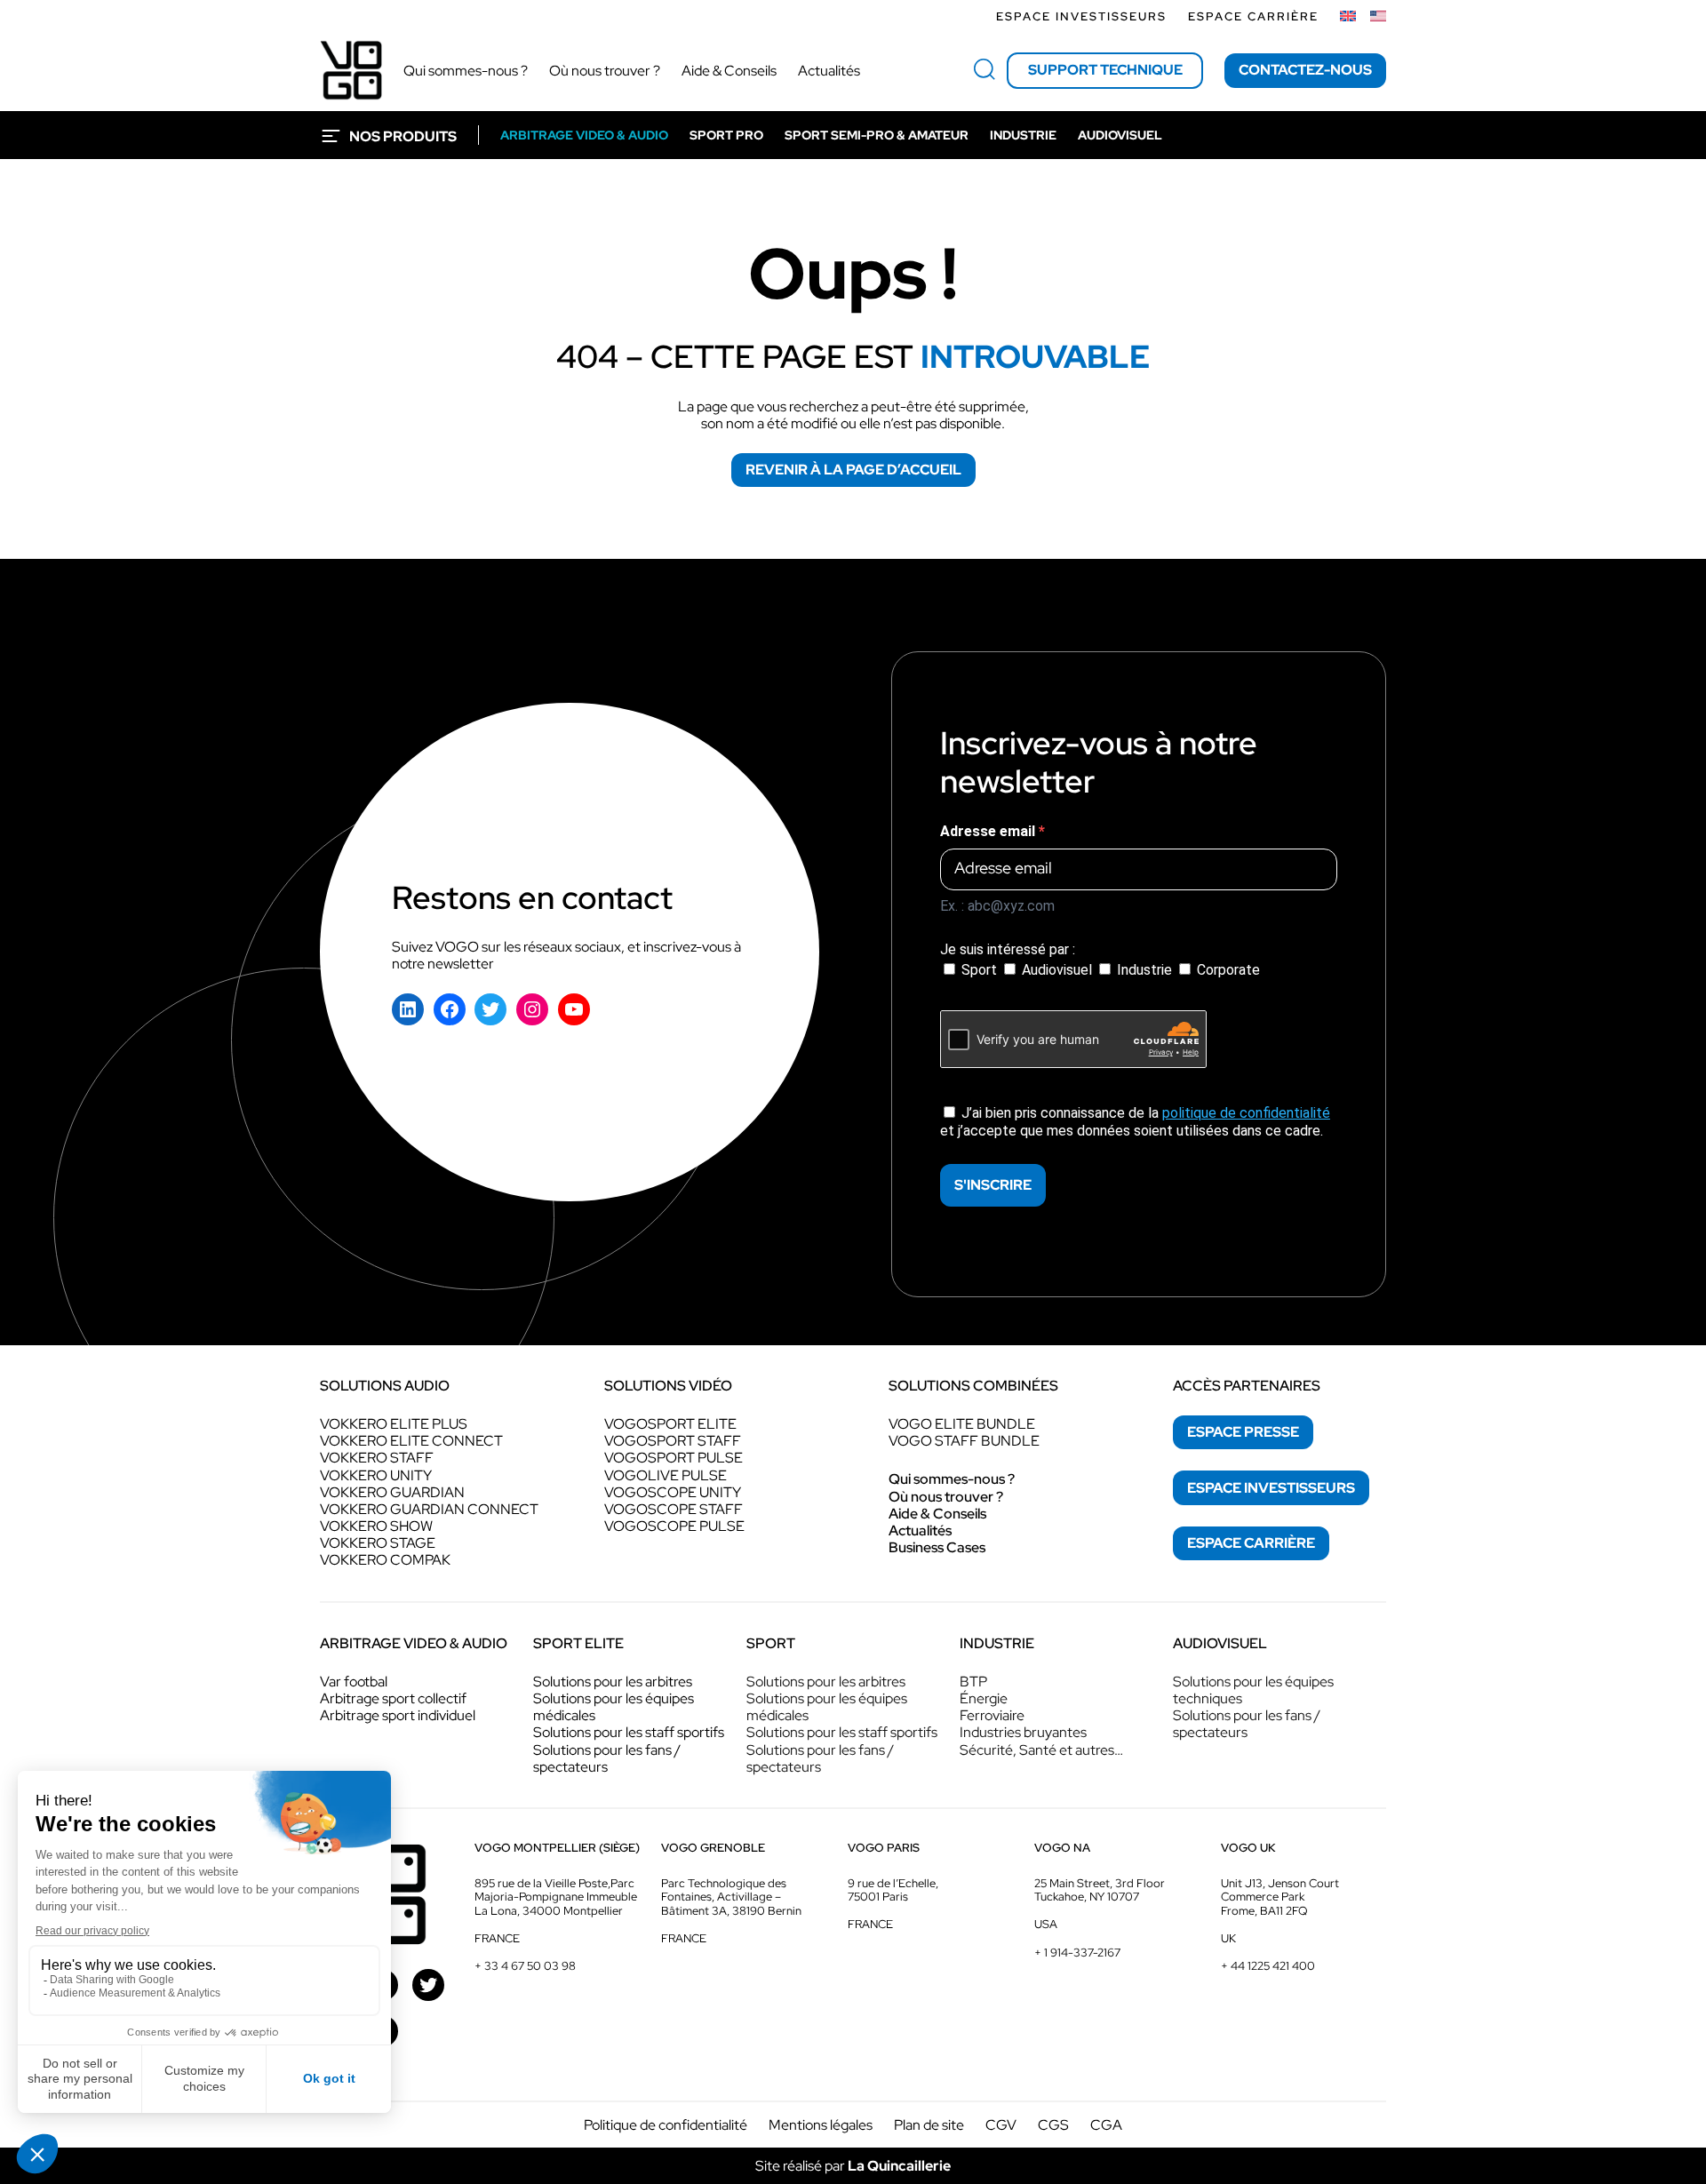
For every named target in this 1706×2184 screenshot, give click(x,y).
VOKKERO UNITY (376, 1475)
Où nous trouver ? (946, 1497)
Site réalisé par (853, 2166)
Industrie (1144, 970)
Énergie (984, 1698)
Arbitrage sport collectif (393, 1698)
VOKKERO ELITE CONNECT (411, 1441)
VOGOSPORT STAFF (673, 1441)
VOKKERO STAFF (377, 1458)
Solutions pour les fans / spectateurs (607, 1758)
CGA (1106, 2125)
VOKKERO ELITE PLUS (394, 1424)
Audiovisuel (1057, 970)
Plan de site (929, 2125)
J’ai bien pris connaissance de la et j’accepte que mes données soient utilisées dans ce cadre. (1135, 1121)
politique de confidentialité (1246, 1113)
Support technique (1105, 70)
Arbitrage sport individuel (398, 1715)
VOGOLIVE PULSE (666, 1475)
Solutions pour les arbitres (613, 1682)
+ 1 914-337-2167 (1077, 1953)
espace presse (1243, 1432)
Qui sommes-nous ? (952, 1479)
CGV (1001, 2125)
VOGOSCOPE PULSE (674, 1526)
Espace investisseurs (1081, 16)
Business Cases (937, 1547)
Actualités (920, 1530)
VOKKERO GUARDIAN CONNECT (429, 1509)
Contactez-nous (1305, 70)
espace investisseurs (1271, 1488)
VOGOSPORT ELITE (670, 1424)
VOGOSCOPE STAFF (674, 1509)
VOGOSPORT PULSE (674, 1458)
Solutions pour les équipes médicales (614, 1707)
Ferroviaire (992, 1715)
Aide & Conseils (937, 1514)
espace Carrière (1251, 1543)
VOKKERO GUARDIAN (392, 1492)
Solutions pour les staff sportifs (629, 1732)
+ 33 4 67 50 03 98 (525, 1966)
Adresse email (989, 831)
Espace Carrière (1253, 16)
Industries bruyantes (1023, 1732)
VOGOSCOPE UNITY (673, 1492)
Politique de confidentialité (666, 2125)
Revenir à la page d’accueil (853, 470)
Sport (979, 970)
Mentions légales (821, 2125)
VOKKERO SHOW (376, 1526)
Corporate (1227, 970)
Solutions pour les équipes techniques (1253, 1690)
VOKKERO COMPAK (385, 1560)
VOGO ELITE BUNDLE (962, 1424)
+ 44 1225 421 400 (1268, 1966)
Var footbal (354, 1682)
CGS (1053, 2125)
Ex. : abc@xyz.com (997, 906)
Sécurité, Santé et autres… (1041, 1750)
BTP (973, 1682)
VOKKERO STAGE (378, 1543)
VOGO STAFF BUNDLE (964, 1441)
